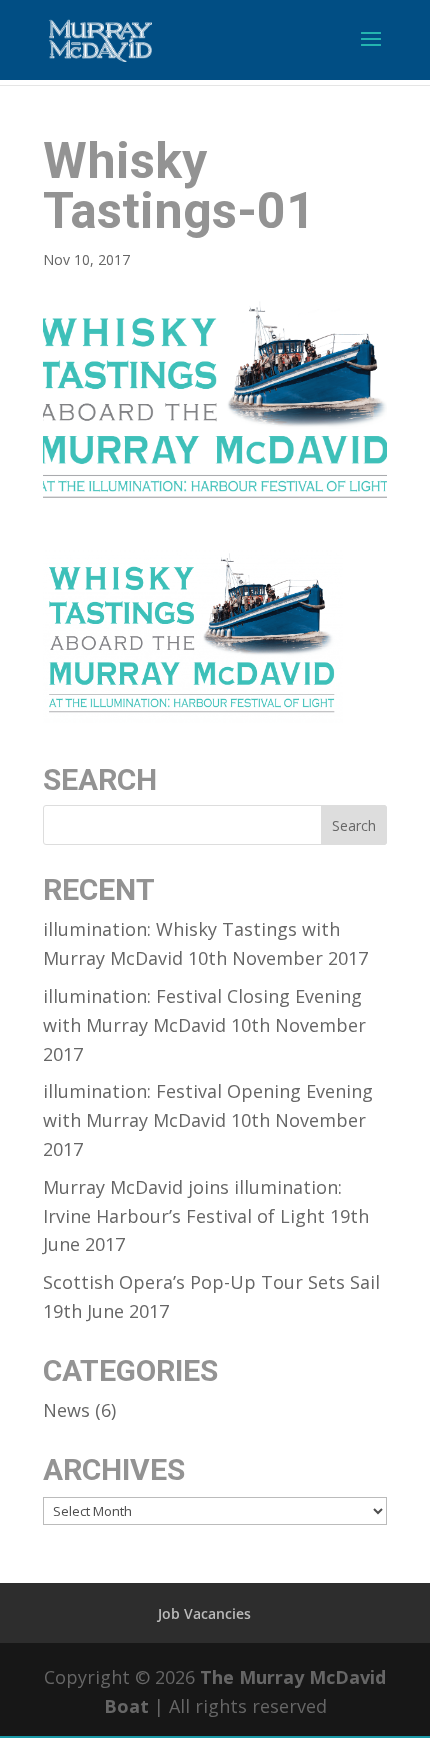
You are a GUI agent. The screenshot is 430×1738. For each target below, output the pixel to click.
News (66, 1410)
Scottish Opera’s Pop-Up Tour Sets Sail (211, 1282)
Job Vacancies (204, 1613)
